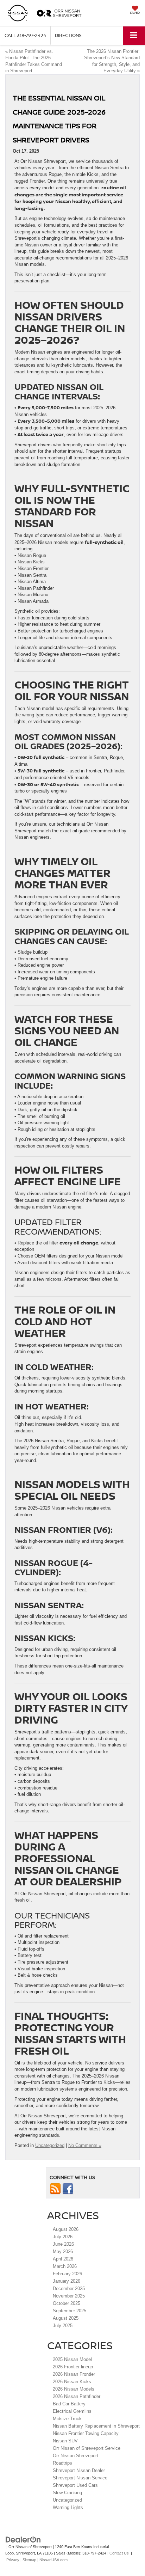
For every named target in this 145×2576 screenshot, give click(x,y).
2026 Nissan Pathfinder (77, 2396)
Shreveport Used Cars (75, 2485)
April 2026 (63, 2259)
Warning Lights (69, 2507)
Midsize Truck (67, 2419)
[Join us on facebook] (68, 2188)
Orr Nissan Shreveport (75, 2456)
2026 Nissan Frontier (74, 2374)
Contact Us (119, 2553)
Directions (68, 35)
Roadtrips (62, 2463)
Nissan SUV (65, 2441)
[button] (25, 35)
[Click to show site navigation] (134, 35)
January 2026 (67, 2281)
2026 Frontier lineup (73, 2367)
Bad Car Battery (69, 2404)
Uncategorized (50, 2145)
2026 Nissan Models (74, 2389)
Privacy (13, 2560)
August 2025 (66, 2318)
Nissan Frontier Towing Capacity (86, 2433)
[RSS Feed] (55, 2188)
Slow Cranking (68, 2493)
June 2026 (63, 2244)
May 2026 (63, 2251)
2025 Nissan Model (72, 2359)
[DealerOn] (23, 2539)
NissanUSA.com (53, 2560)
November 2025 (69, 2296)
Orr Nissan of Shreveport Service (87, 2448)
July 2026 (63, 2237)
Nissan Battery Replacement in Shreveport (96, 2426)
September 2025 (70, 2311)
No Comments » (85, 2145)
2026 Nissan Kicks (72, 2382)
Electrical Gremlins (72, 2411)
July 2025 (63, 2326)
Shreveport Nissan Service (80, 2478)
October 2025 (67, 2303)
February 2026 (67, 2274)
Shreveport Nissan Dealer (79, 2470)
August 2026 (66, 2229)
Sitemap (29, 2560)
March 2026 (65, 2266)
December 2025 (69, 2289)
